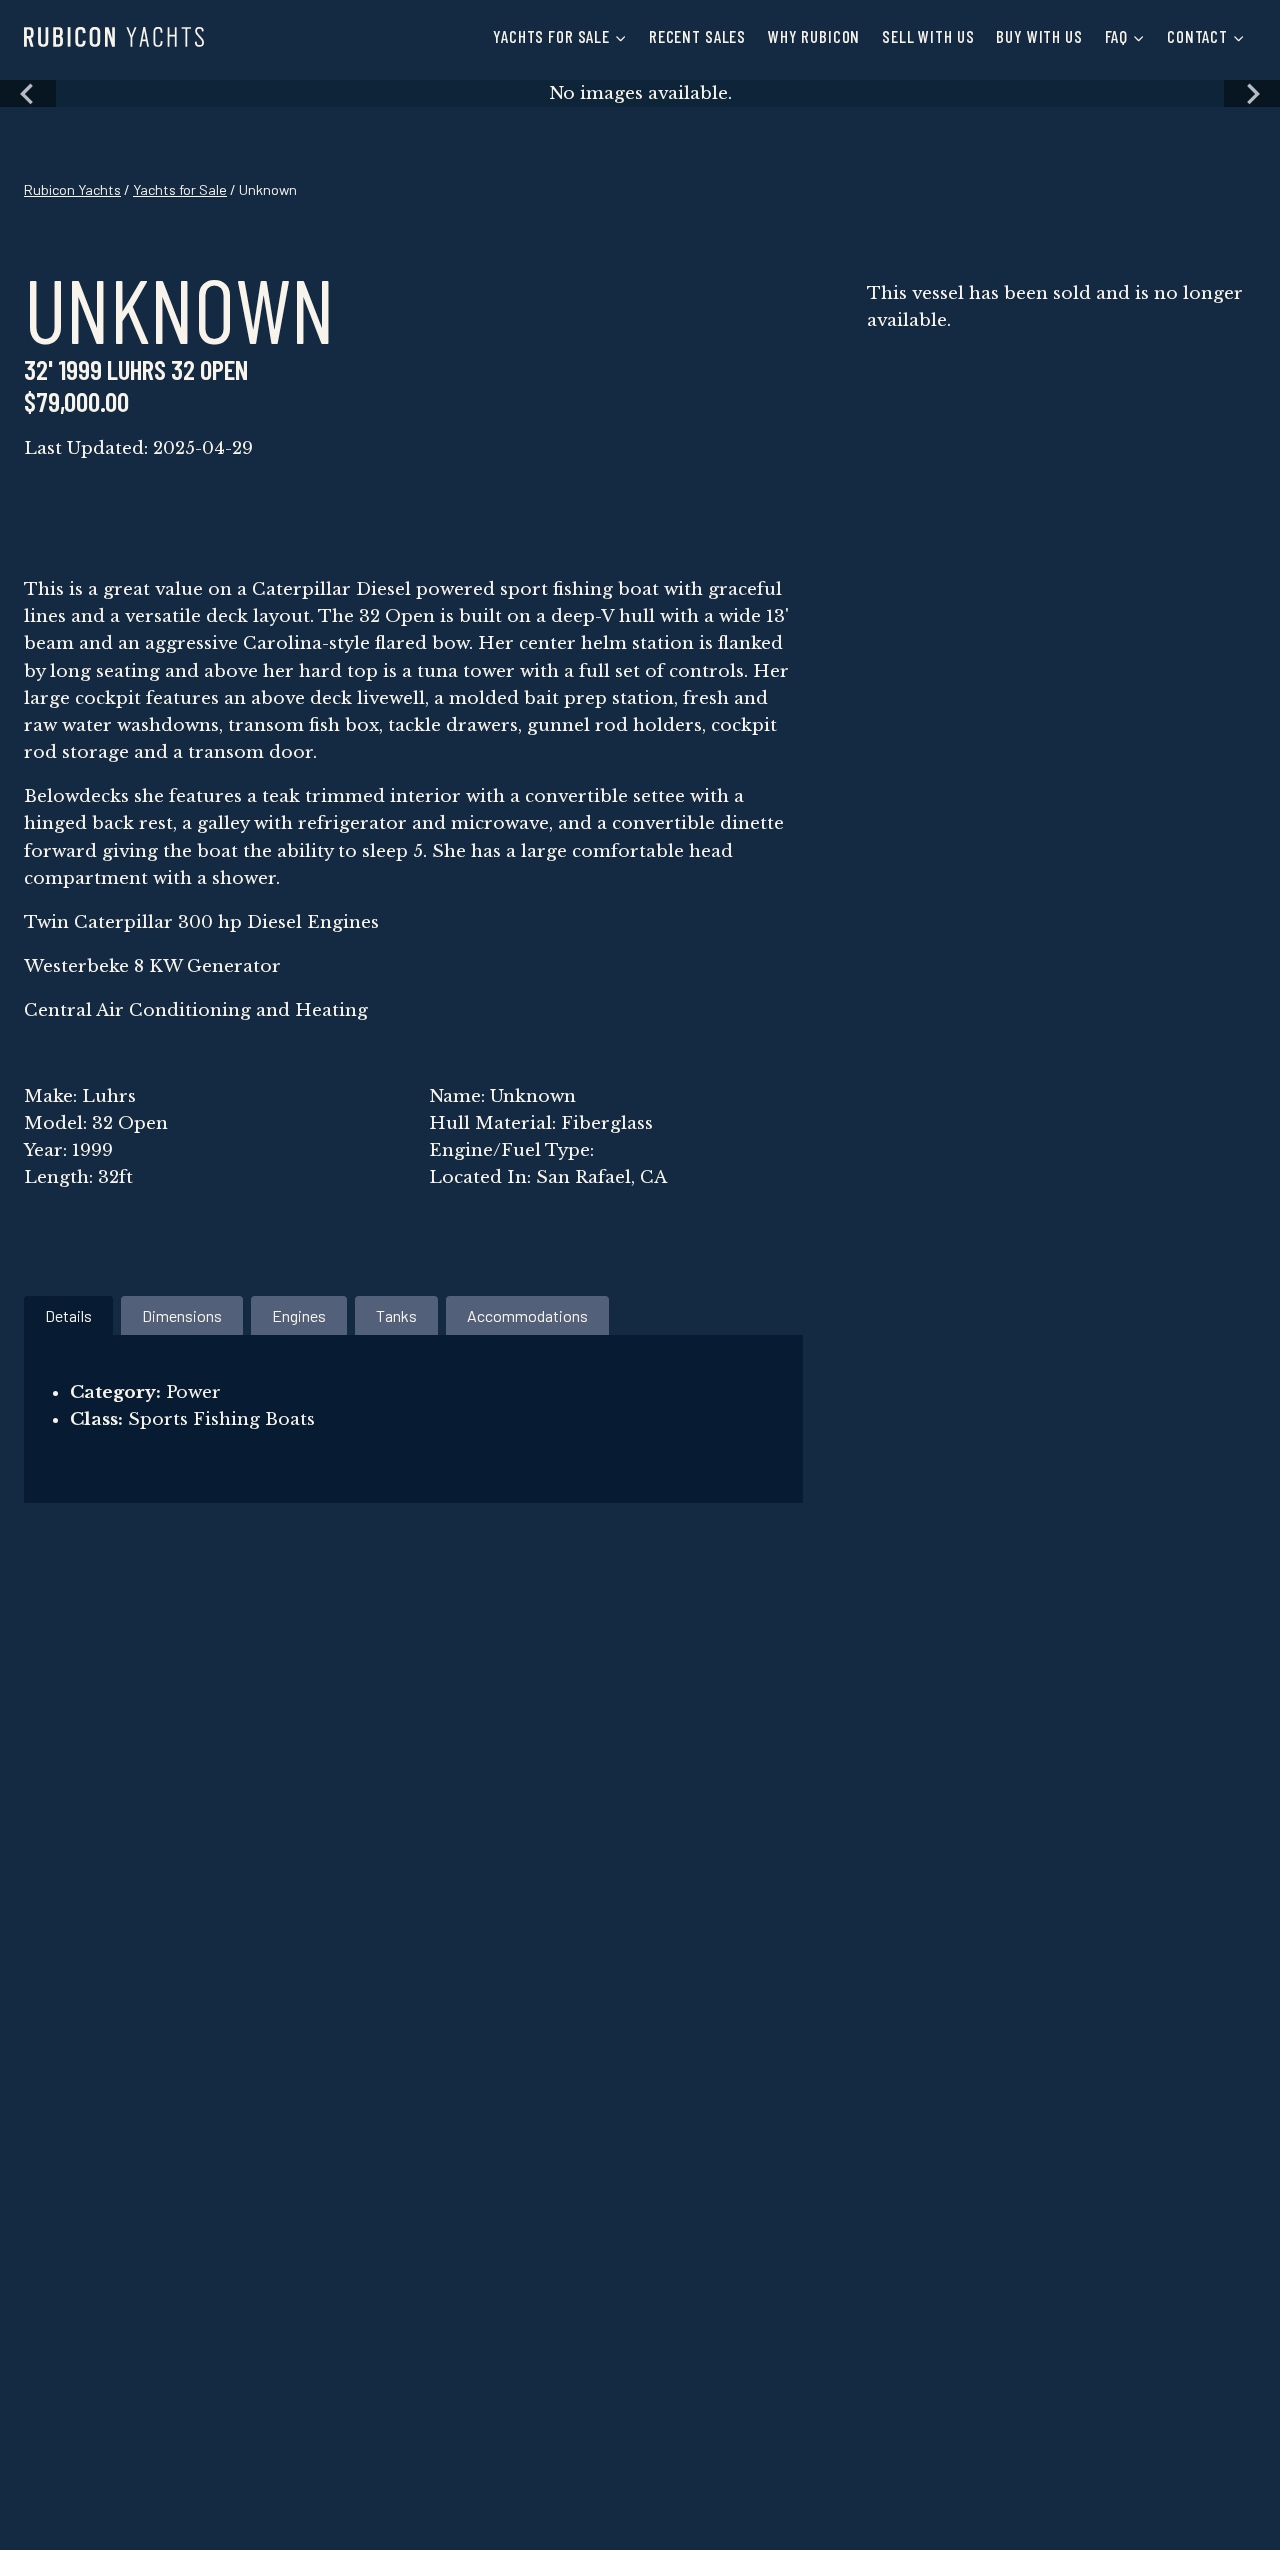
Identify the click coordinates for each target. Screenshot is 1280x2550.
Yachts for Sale (180, 189)
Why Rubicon (814, 36)
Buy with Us (1039, 36)
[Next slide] (1252, 93)
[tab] (68, 1315)
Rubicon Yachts (72, 189)
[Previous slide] (28, 93)
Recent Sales (697, 36)
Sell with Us (928, 36)
